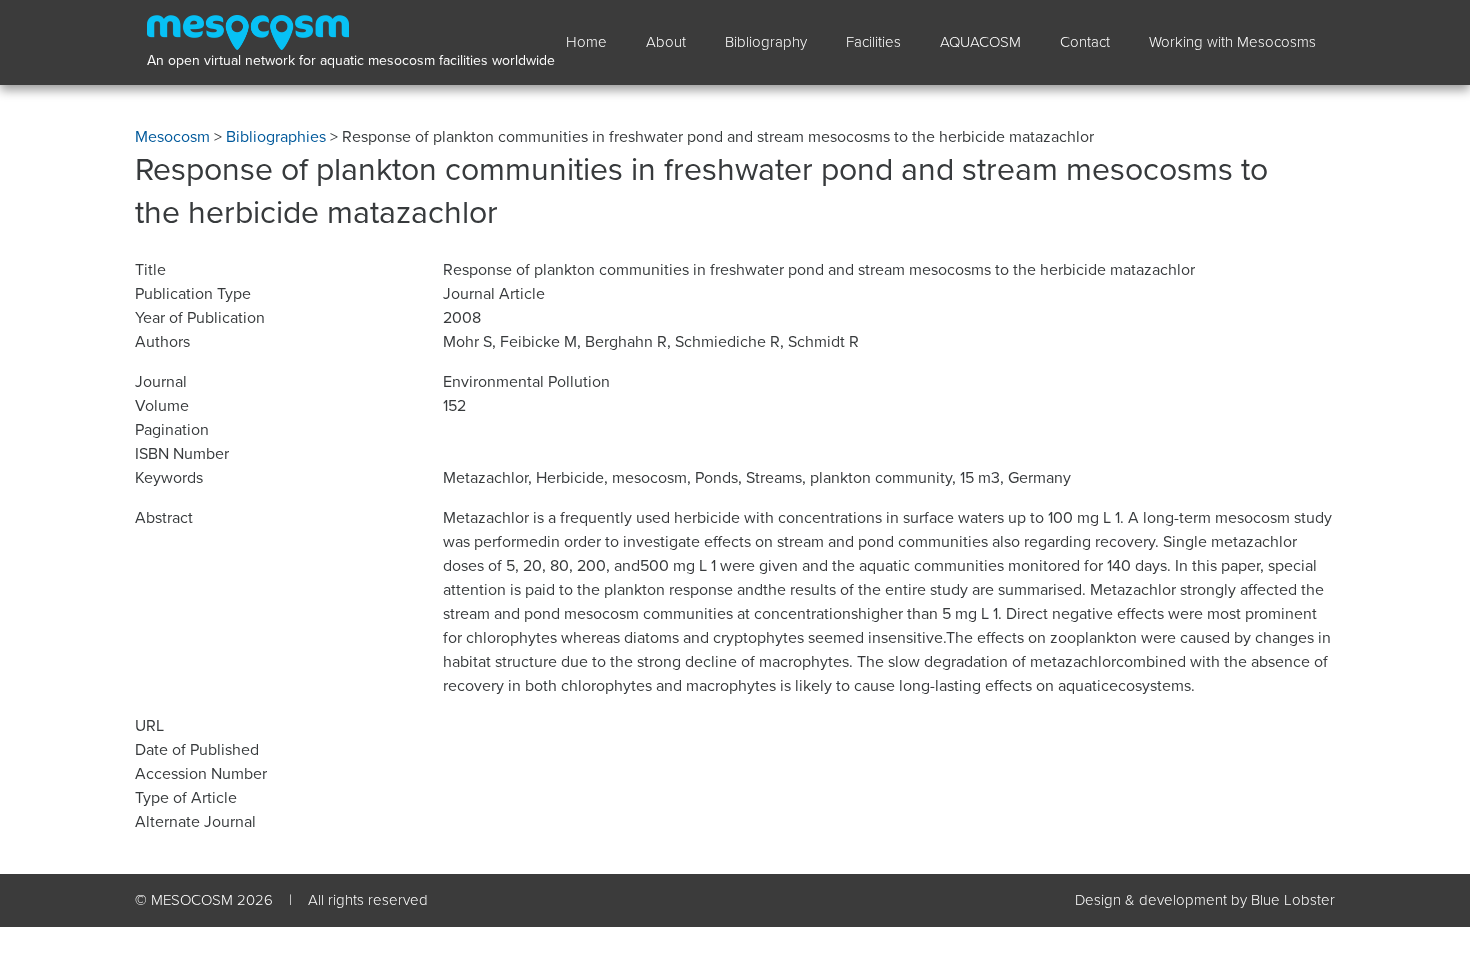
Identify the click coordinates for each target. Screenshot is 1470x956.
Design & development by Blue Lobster (1205, 900)
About (666, 42)
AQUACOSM (980, 42)
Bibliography (766, 42)
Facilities (873, 42)
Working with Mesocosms (1232, 42)
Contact (1085, 42)
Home (586, 42)
